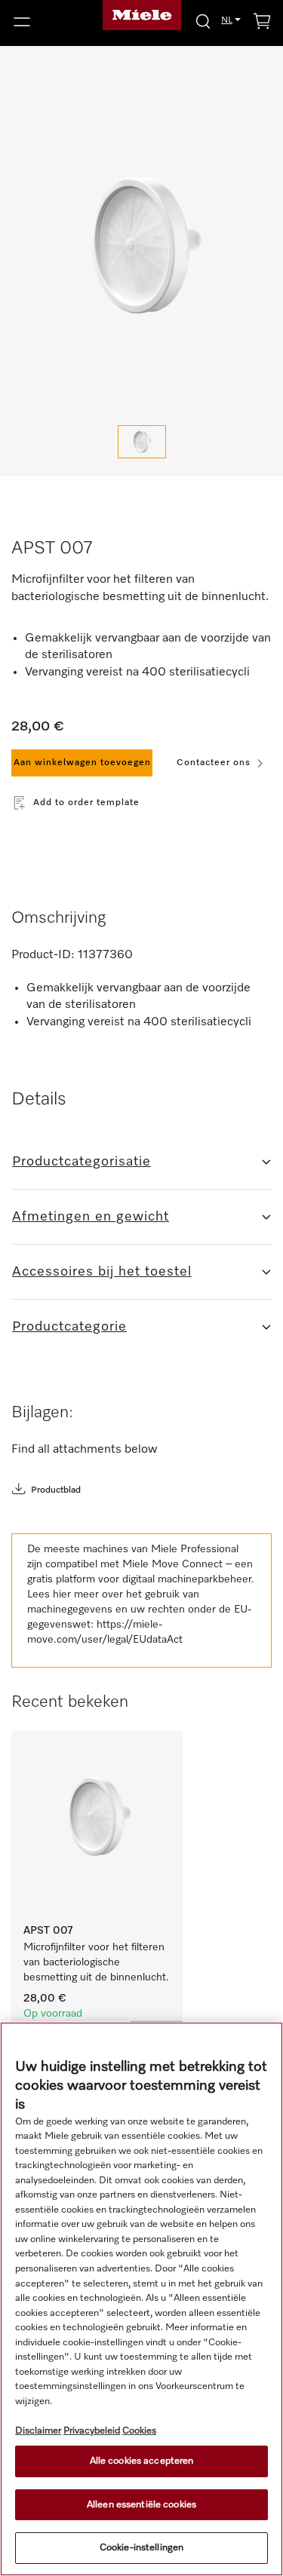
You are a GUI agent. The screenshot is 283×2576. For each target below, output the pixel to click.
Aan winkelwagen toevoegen (82, 763)
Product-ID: (43, 955)
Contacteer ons (214, 763)
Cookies (139, 2431)
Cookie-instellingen (141, 2548)
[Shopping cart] (262, 24)
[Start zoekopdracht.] (203, 21)
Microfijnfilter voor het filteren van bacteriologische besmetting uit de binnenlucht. (96, 1962)
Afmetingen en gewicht (91, 1217)
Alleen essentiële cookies (141, 2505)
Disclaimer (38, 2431)
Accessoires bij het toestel (102, 1272)
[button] (47, 22)
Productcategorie (69, 1327)
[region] (141, 2299)
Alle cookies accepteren (142, 2461)
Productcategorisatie (82, 1162)
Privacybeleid (92, 2431)
